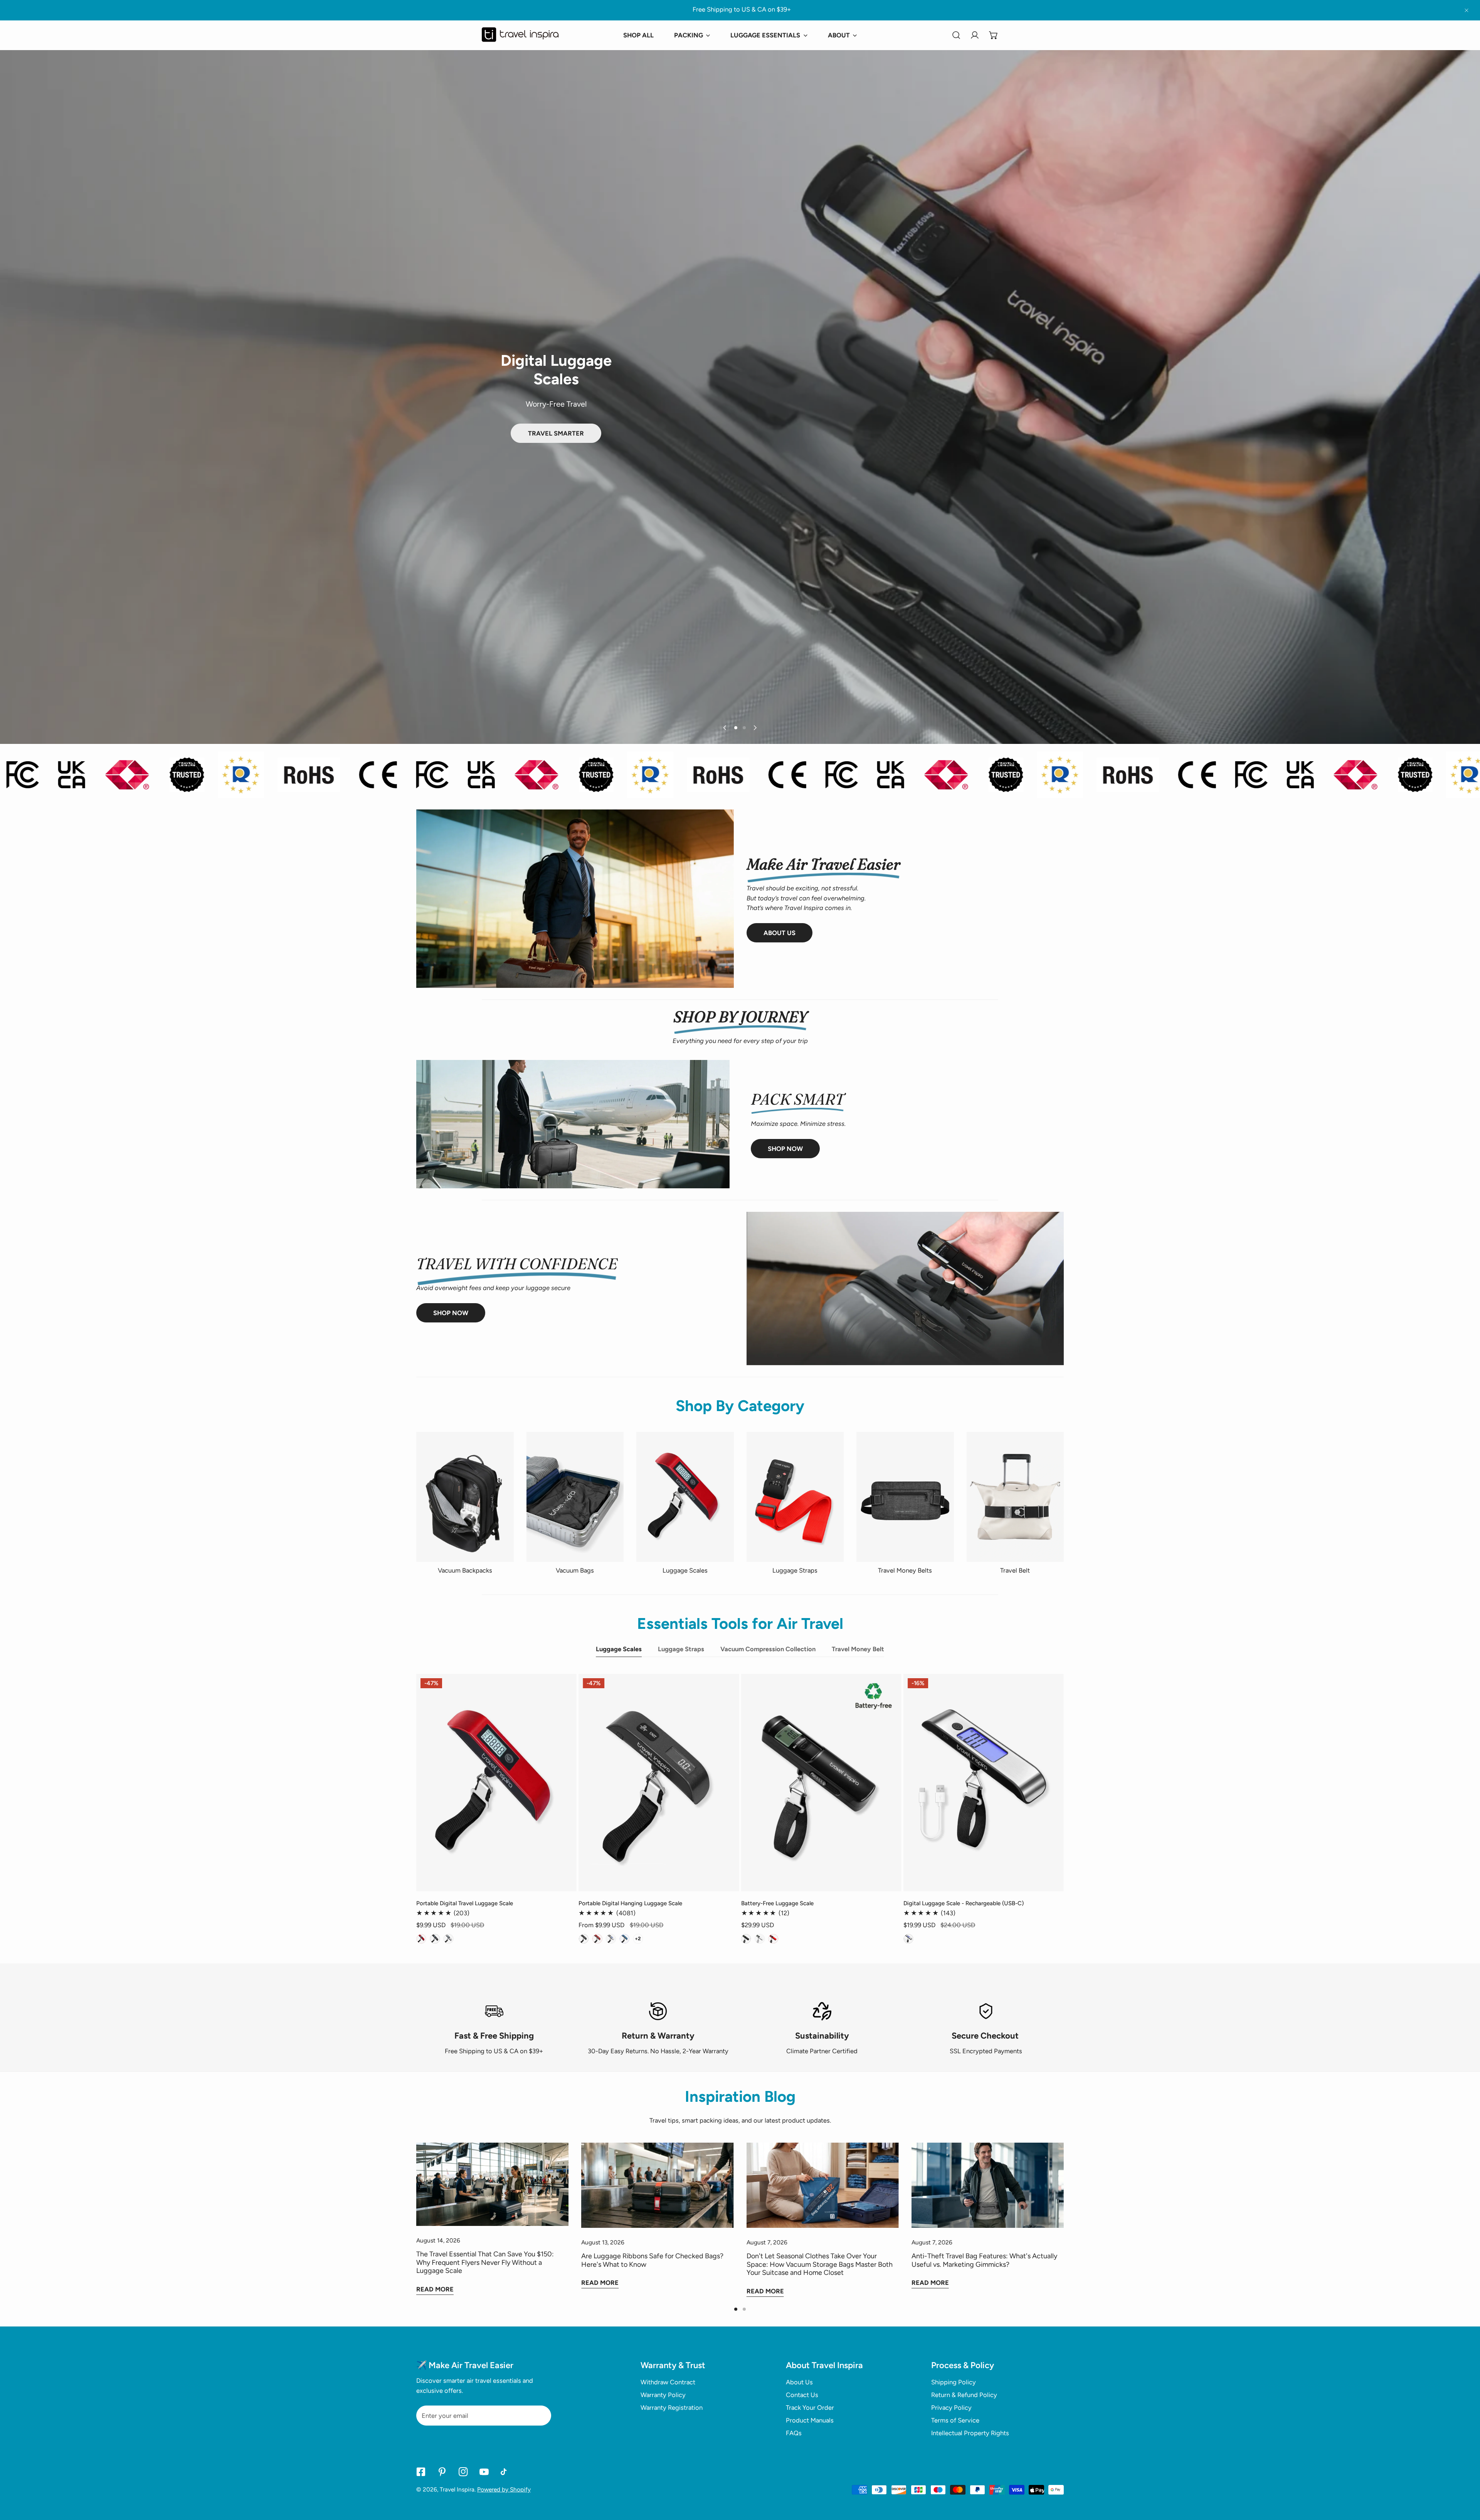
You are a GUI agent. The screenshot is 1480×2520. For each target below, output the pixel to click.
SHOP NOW (785, 1149)
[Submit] (541, 2415)
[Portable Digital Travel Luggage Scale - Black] (435, 1939)
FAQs (794, 2433)
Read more (435, 2289)
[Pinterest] (442, 2472)
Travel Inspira (457, 2489)
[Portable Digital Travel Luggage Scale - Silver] (448, 1939)
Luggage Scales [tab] (619, 1649)
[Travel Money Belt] (905, 1497)
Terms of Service (955, 2420)
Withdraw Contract (668, 2382)
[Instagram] (463, 2472)
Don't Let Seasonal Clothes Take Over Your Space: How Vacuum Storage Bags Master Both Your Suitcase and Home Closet (820, 2264)
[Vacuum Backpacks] (465, 1497)
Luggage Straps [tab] (681, 1649)
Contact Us (802, 2395)
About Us (780, 933)
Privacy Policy (951, 2407)
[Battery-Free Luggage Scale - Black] (746, 1939)
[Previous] (725, 728)
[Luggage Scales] (685, 1497)
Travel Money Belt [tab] (858, 1649)
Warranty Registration (672, 2407)
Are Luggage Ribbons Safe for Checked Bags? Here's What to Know (652, 2260)
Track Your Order (810, 2407)
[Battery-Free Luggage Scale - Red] (773, 1939)
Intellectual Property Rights (970, 2433)
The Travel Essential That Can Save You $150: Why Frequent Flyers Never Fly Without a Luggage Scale (485, 2262)
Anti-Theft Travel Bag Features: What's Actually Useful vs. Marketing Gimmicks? (984, 2260)
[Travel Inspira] (520, 35)
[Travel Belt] (1015, 1497)
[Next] (755, 728)
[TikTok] (505, 2472)
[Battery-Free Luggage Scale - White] (760, 1939)
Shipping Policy (954, 2382)
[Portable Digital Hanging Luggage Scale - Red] (597, 1939)
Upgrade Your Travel (556, 445)
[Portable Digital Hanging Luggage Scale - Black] (584, 1939)
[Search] (956, 35)
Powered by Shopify (504, 2489)
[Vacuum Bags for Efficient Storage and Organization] (575, 1497)
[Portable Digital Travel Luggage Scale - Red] (421, 1939)
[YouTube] (484, 2472)
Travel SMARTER (556, 433)
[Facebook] (421, 2472)
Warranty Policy (663, 2395)
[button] (994, 35)
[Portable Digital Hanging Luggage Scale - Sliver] (611, 1939)
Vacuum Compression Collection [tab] (768, 1649)
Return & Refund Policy (964, 2395)
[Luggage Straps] (795, 1497)
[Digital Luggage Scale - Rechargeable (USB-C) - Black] (908, 1939)
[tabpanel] (740, 1809)
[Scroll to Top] (1465, 2478)
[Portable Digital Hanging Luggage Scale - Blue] (624, 1939)
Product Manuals (810, 2420)
